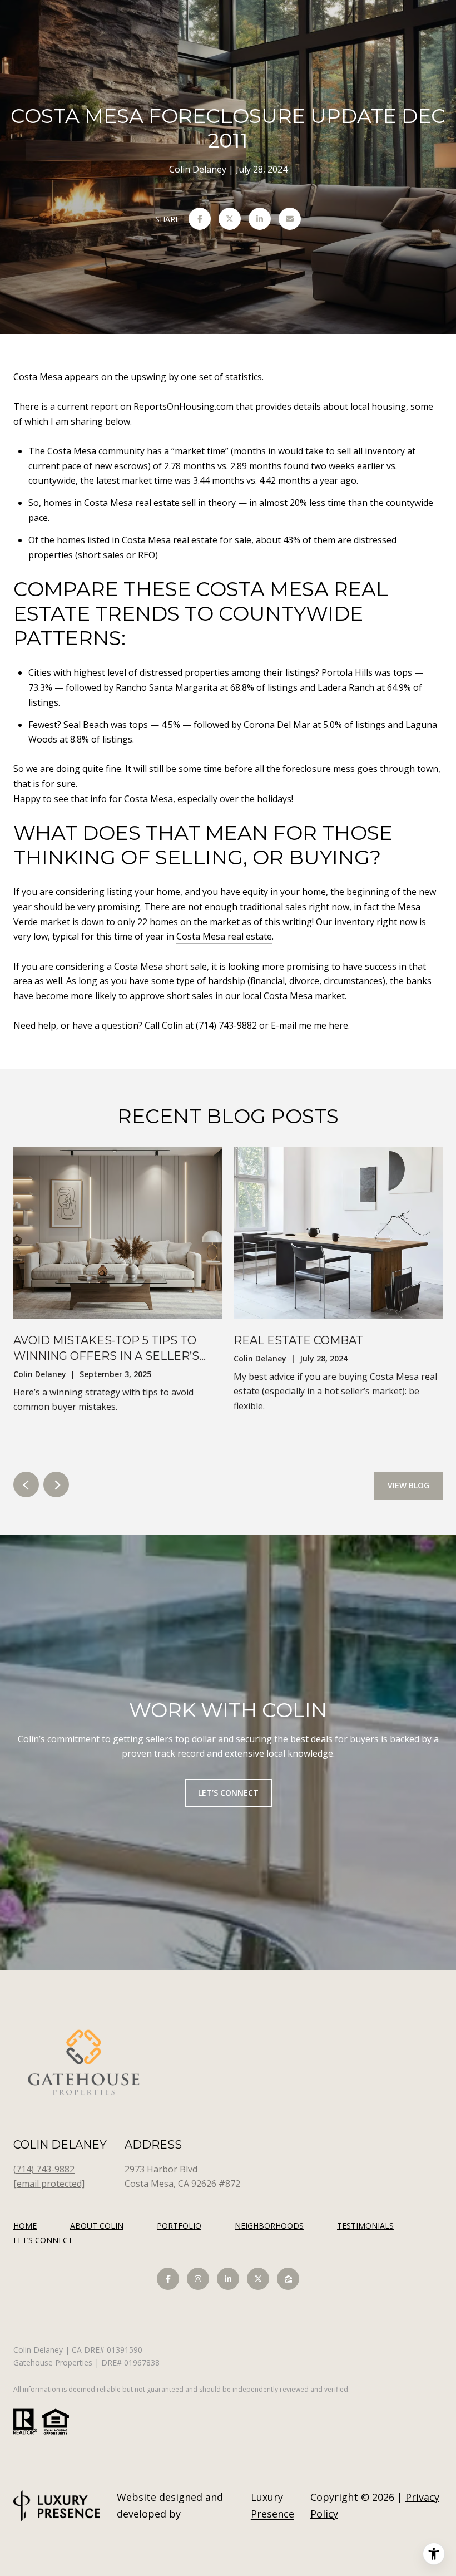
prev (26, 1484)
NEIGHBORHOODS (269, 2226)
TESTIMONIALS (365, 2226)
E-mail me (291, 1025)
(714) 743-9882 (226, 1025)
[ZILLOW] (288, 2279)
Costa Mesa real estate (224, 936)
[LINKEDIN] (228, 2279)
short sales (101, 555)
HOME (25, 2226)
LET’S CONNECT (43, 2241)
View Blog (408, 1485)
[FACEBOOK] (168, 2279)
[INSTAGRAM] (198, 2279)
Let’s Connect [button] (228, 1793)
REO (147, 555)
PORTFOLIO (179, 2226)
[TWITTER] (258, 2279)
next (56, 1484)
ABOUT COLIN (97, 2226)
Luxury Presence (272, 2505)
